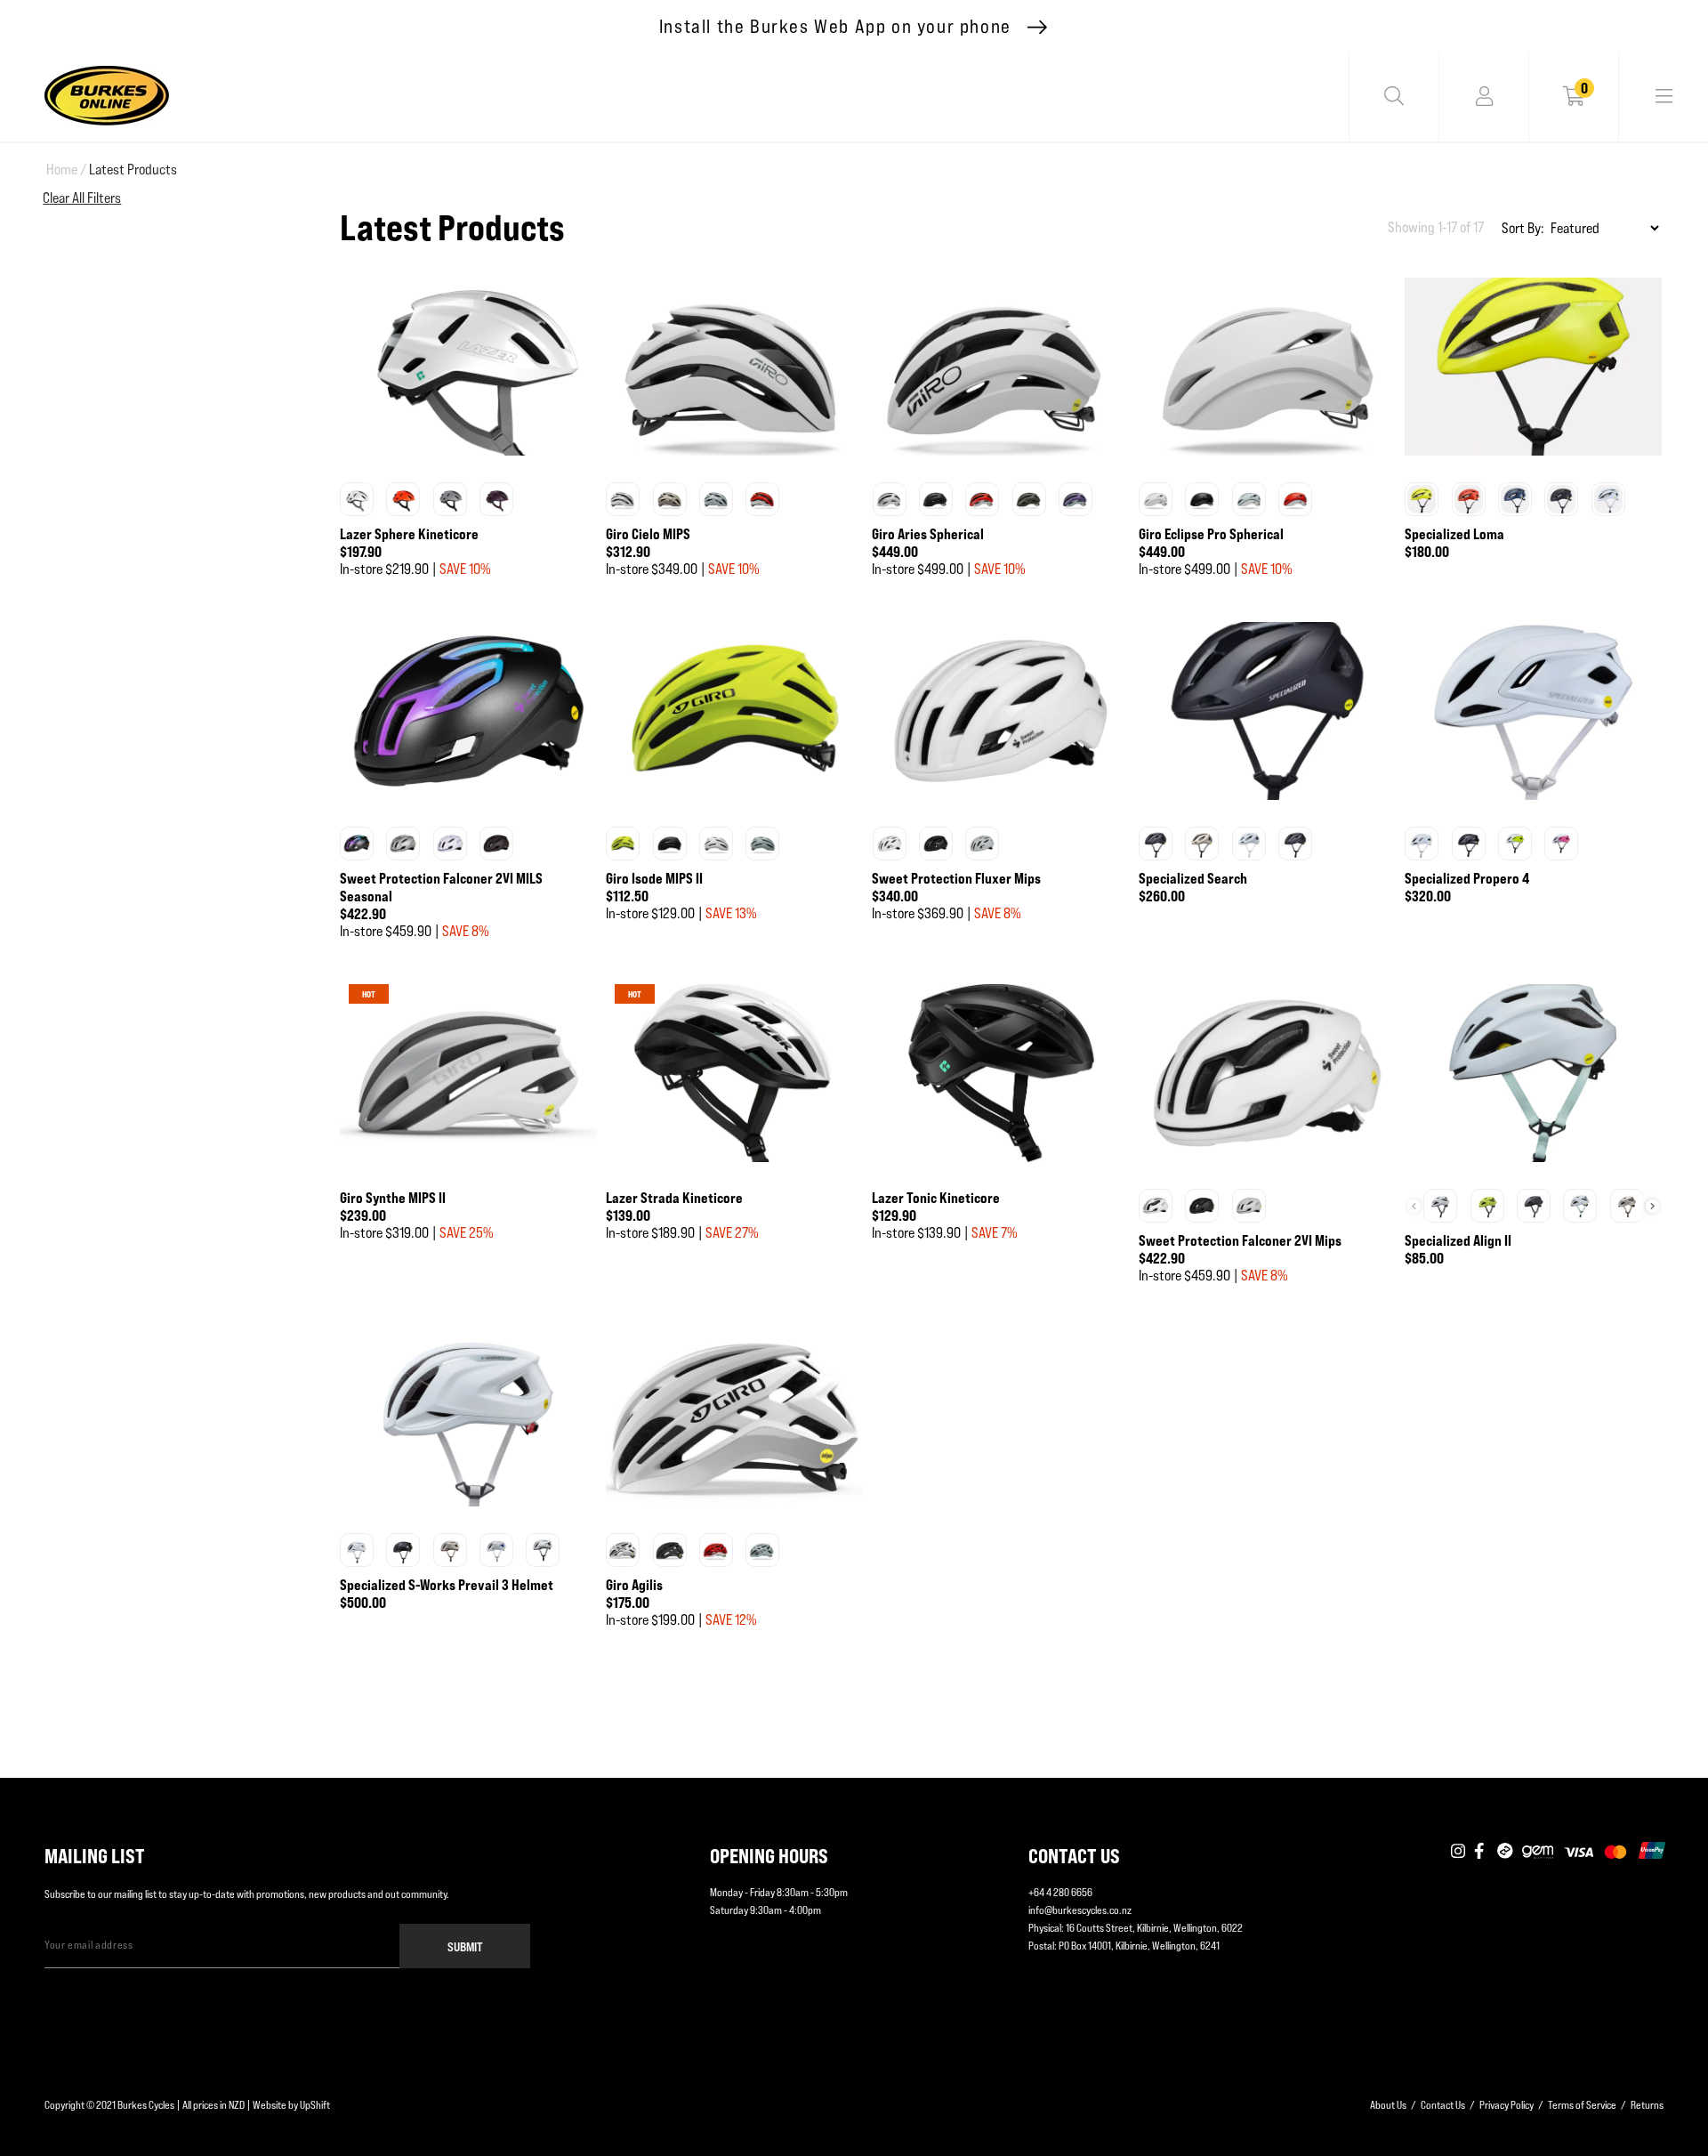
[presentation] (1652, 1206)
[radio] (357, 499)
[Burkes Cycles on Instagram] (1458, 1852)
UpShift (315, 2105)
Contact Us (1443, 2105)
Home (66, 170)
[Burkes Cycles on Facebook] (1481, 1852)
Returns (1647, 2105)
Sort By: (1523, 228)
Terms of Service (1582, 2105)
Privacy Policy (1507, 2105)
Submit (465, 1946)
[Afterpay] (1505, 1852)
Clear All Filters (82, 198)
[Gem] (1538, 1852)
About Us (1388, 2105)
